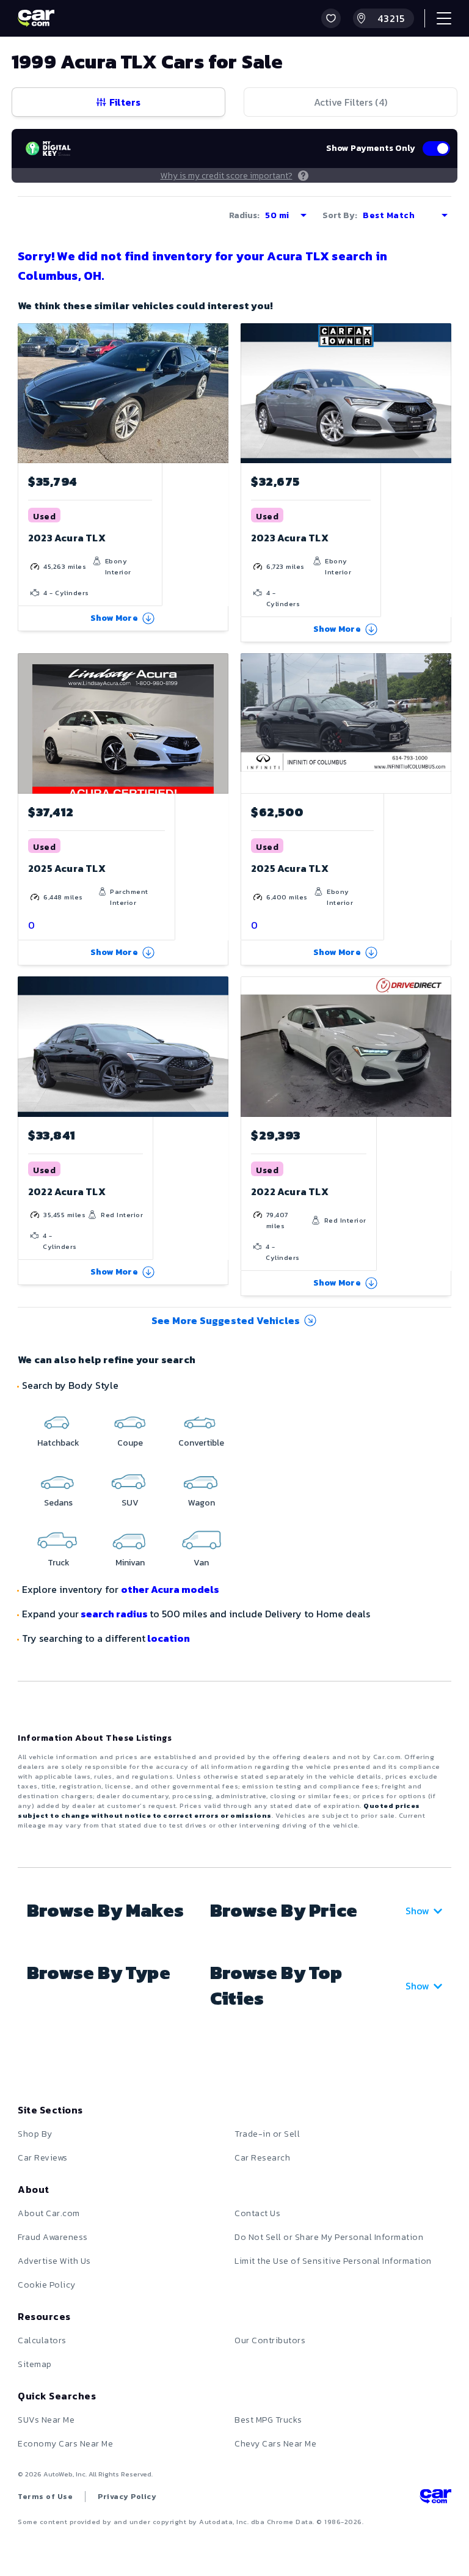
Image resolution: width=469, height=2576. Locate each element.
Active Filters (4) (351, 102)
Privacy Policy (127, 2497)
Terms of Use (45, 2497)
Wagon (202, 1503)
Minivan (130, 1563)
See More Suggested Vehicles (226, 1320)
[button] (331, 18)
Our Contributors (270, 2340)
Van (201, 1563)
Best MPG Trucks (268, 2420)
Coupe (130, 1443)
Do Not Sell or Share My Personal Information (329, 2237)
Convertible (201, 1443)
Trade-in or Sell (267, 2134)
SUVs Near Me (46, 2420)
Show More (114, 618)
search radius (114, 1614)
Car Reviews (43, 2158)
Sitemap (35, 2364)
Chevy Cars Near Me (275, 2444)
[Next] (219, 393)
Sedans (58, 1503)
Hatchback (58, 1443)
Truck (59, 1563)
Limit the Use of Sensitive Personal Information (333, 2261)
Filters (125, 102)
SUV (130, 1503)
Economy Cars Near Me (65, 2444)
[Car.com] (36, 18)
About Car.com (49, 2213)
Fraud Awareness (53, 2237)
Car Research (262, 2158)
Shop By (35, 2134)
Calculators (42, 2340)
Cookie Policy (47, 2285)
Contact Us (257, 2213)
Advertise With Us (54, 2261)
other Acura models (170, 1589)
